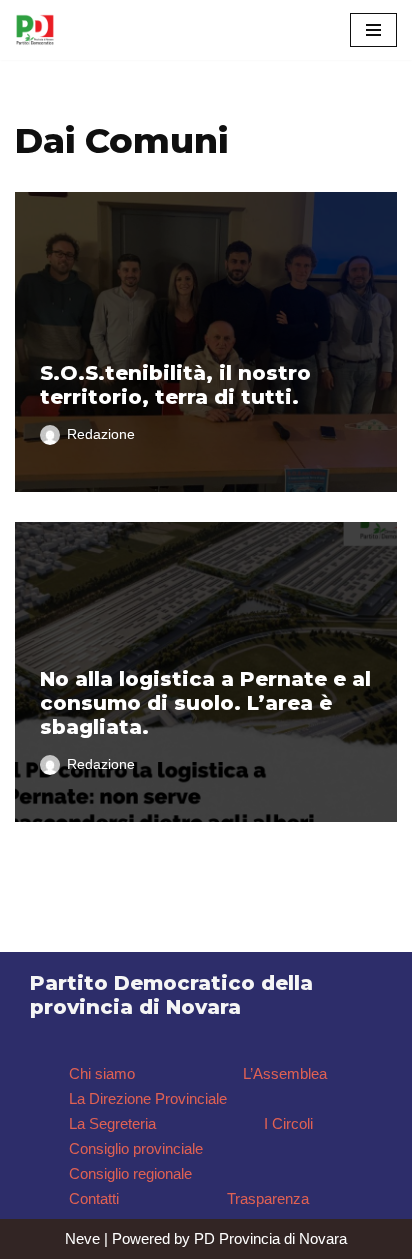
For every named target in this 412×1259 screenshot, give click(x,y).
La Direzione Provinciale (148, 1098)
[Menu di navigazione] (373, 30)
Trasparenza (268, 1198)
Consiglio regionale (130, 1173)
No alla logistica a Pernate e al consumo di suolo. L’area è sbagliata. (205, 703)
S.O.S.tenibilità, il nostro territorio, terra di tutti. (175, 385)
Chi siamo (102, 1073)
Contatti (94, 1198)
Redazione (101, 434)
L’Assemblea (285, 1073)
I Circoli (288, 1123)
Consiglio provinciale (136, 1148)
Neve (82, 1238)
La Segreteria (112, 1123)
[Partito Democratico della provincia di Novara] (35, 30)
